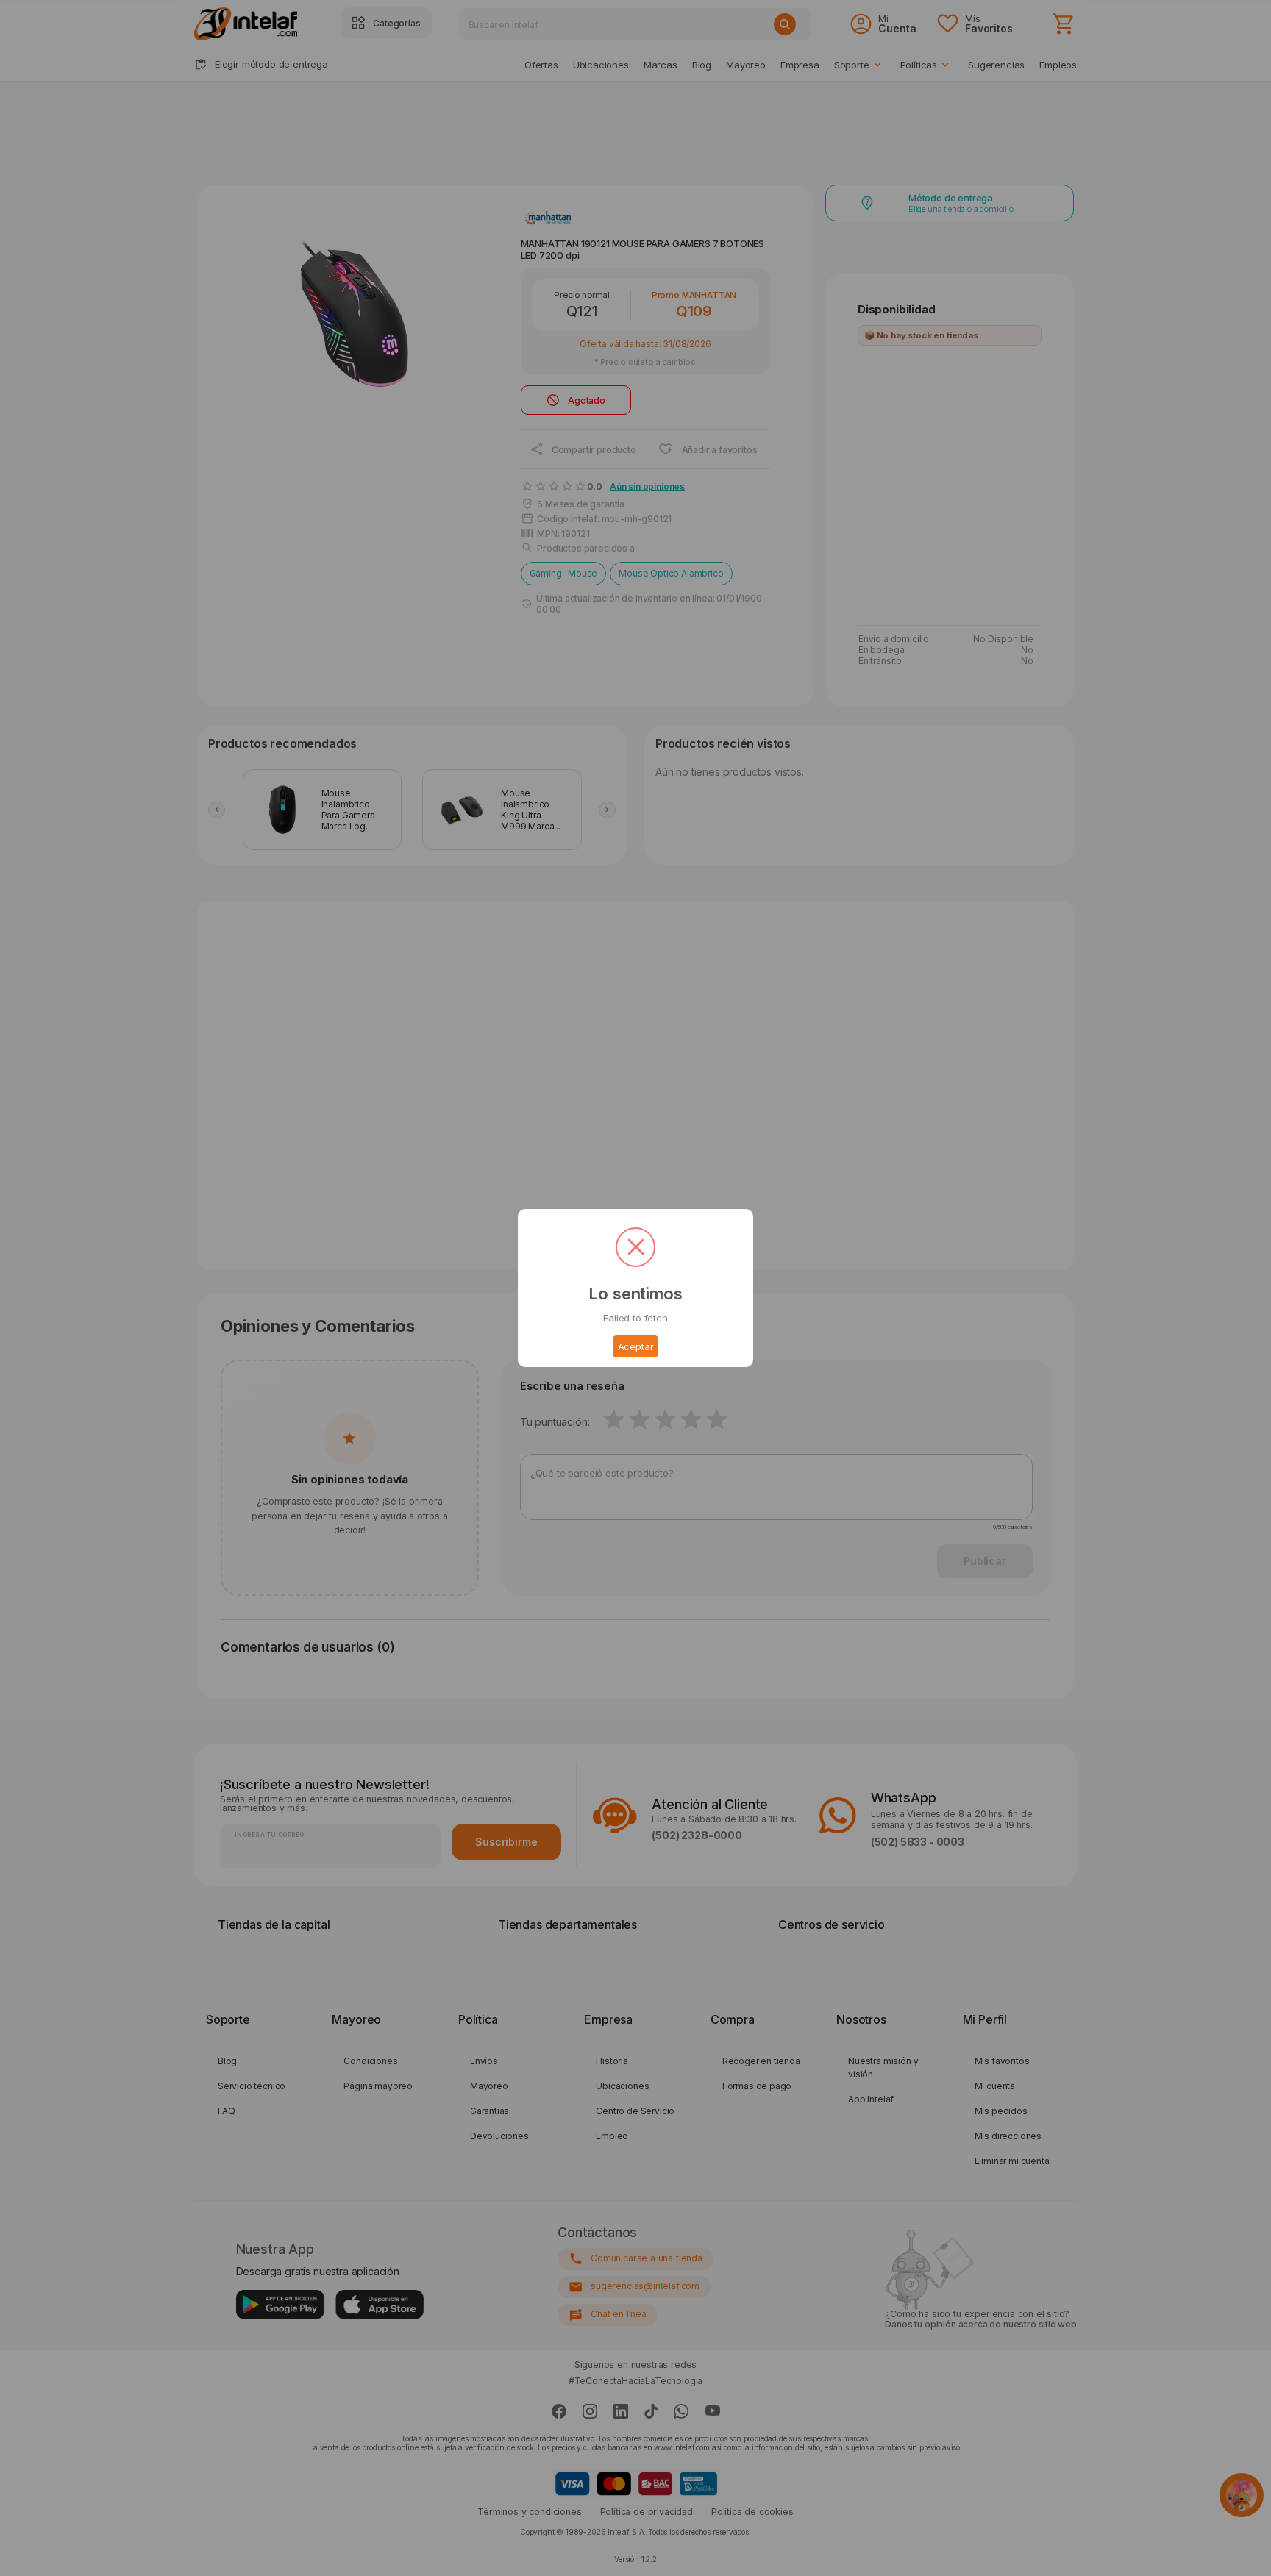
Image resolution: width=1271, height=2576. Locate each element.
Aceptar (636, 1346)
